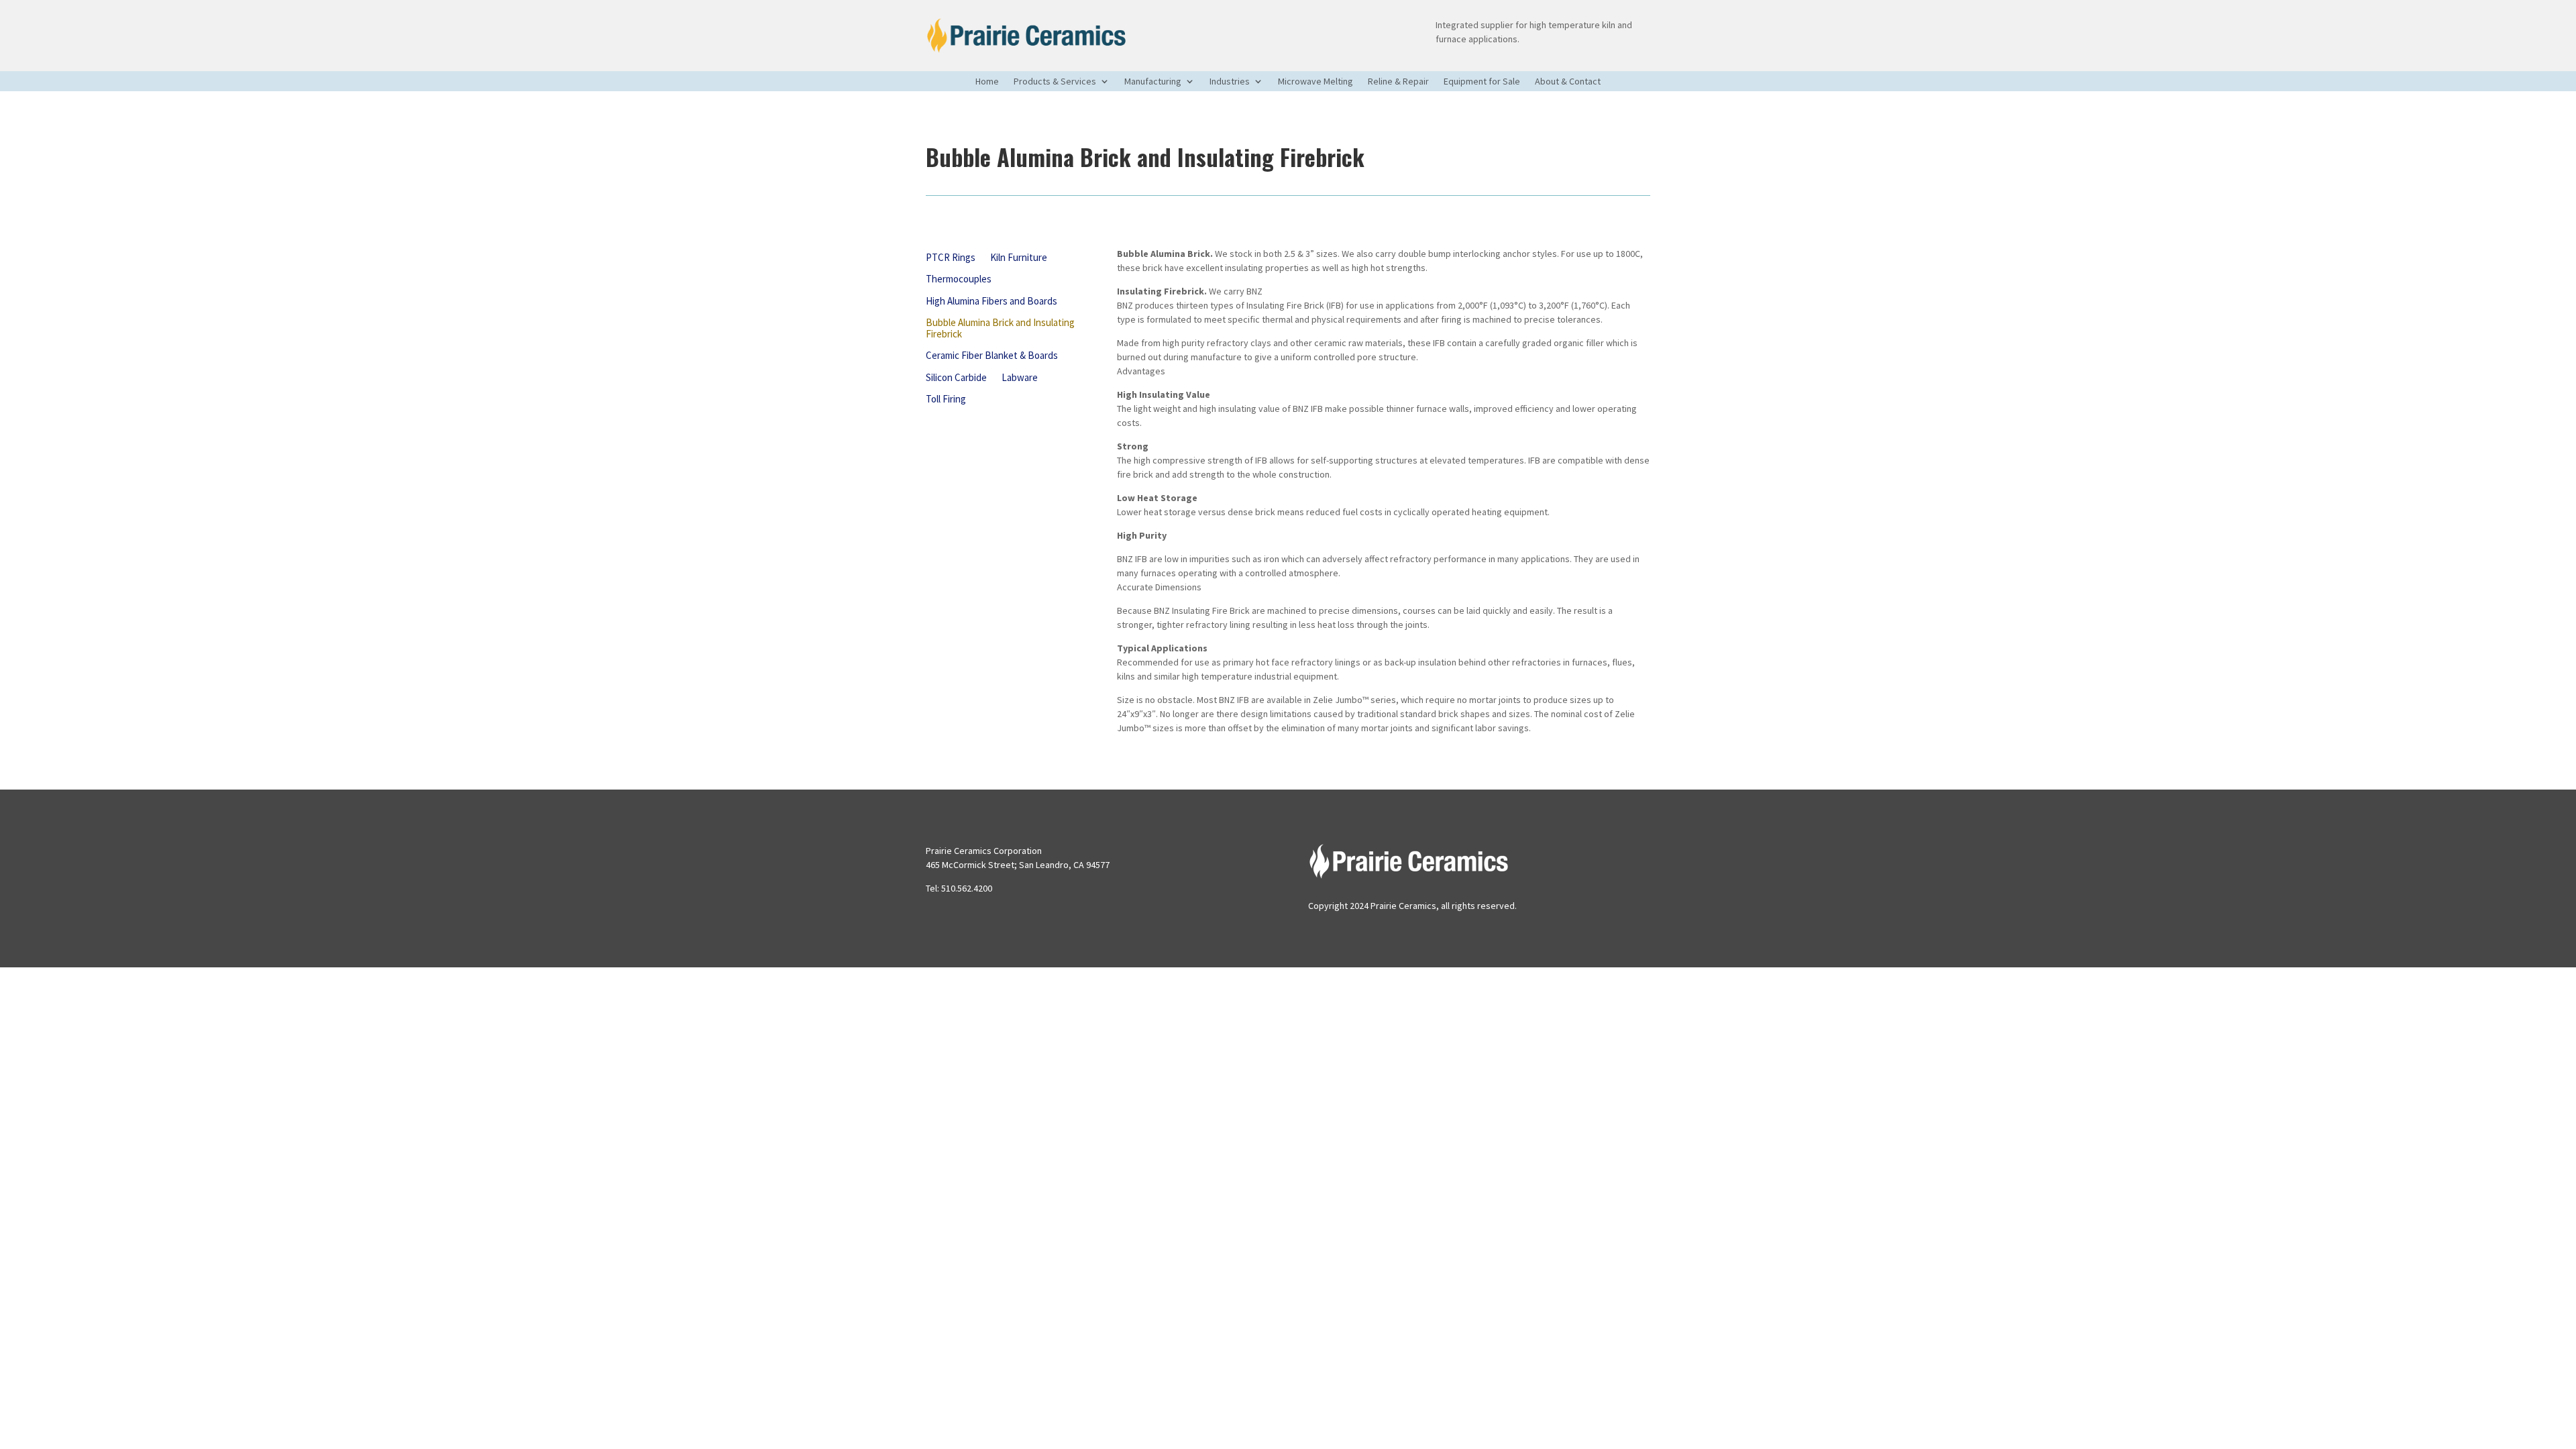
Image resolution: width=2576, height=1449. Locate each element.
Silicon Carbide (956, 378)
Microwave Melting (1316, 82)
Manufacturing (1153, 82)
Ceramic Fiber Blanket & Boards (992, 356)
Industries (1230, 82)
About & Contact (1568, 82)
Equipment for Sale (1482, 82)
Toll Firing (946, 399)
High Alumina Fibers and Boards (991, 302)
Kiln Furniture (1019, 258)
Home (987, 82)
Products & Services (1055, 82)
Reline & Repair (1398, 82)
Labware (1020, 378)
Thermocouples (959, 279)
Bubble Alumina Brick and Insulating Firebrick (1000, 329)
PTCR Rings (951, 258)
